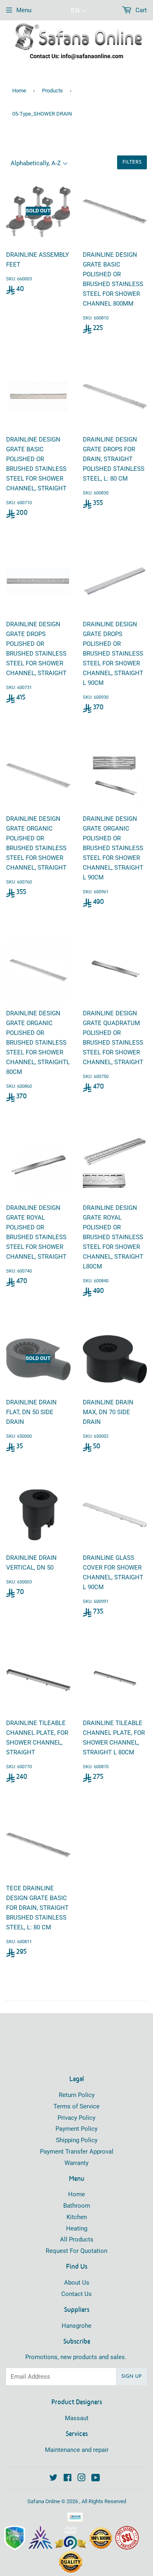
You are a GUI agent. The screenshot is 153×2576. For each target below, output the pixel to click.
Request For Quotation (76, 2251)
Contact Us (76, 2294)
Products (52, 91)
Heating (77, 2228)
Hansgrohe (76, 2326)
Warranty (76, 2163)
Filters (132, 162)
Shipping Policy (77, 2140)
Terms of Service (76, 2106)
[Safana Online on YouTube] (96, 2479)
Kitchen (77, 2217)
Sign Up (131, 2377)
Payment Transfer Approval (77, 2152)
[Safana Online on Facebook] (68, 2479)
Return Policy (77, 2095)
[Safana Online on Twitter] (53, 2479)
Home (19, 91)
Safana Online (44, 2501)
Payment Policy (76, 2129)
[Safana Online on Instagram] (82, 2479)
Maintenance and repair (77, 2450)
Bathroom (77, 2206)
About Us (77, 2283)
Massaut (77, 2418)
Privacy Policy (76, 2118)
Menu (24, 10)
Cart (140, 10)
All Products (77, 2239)
